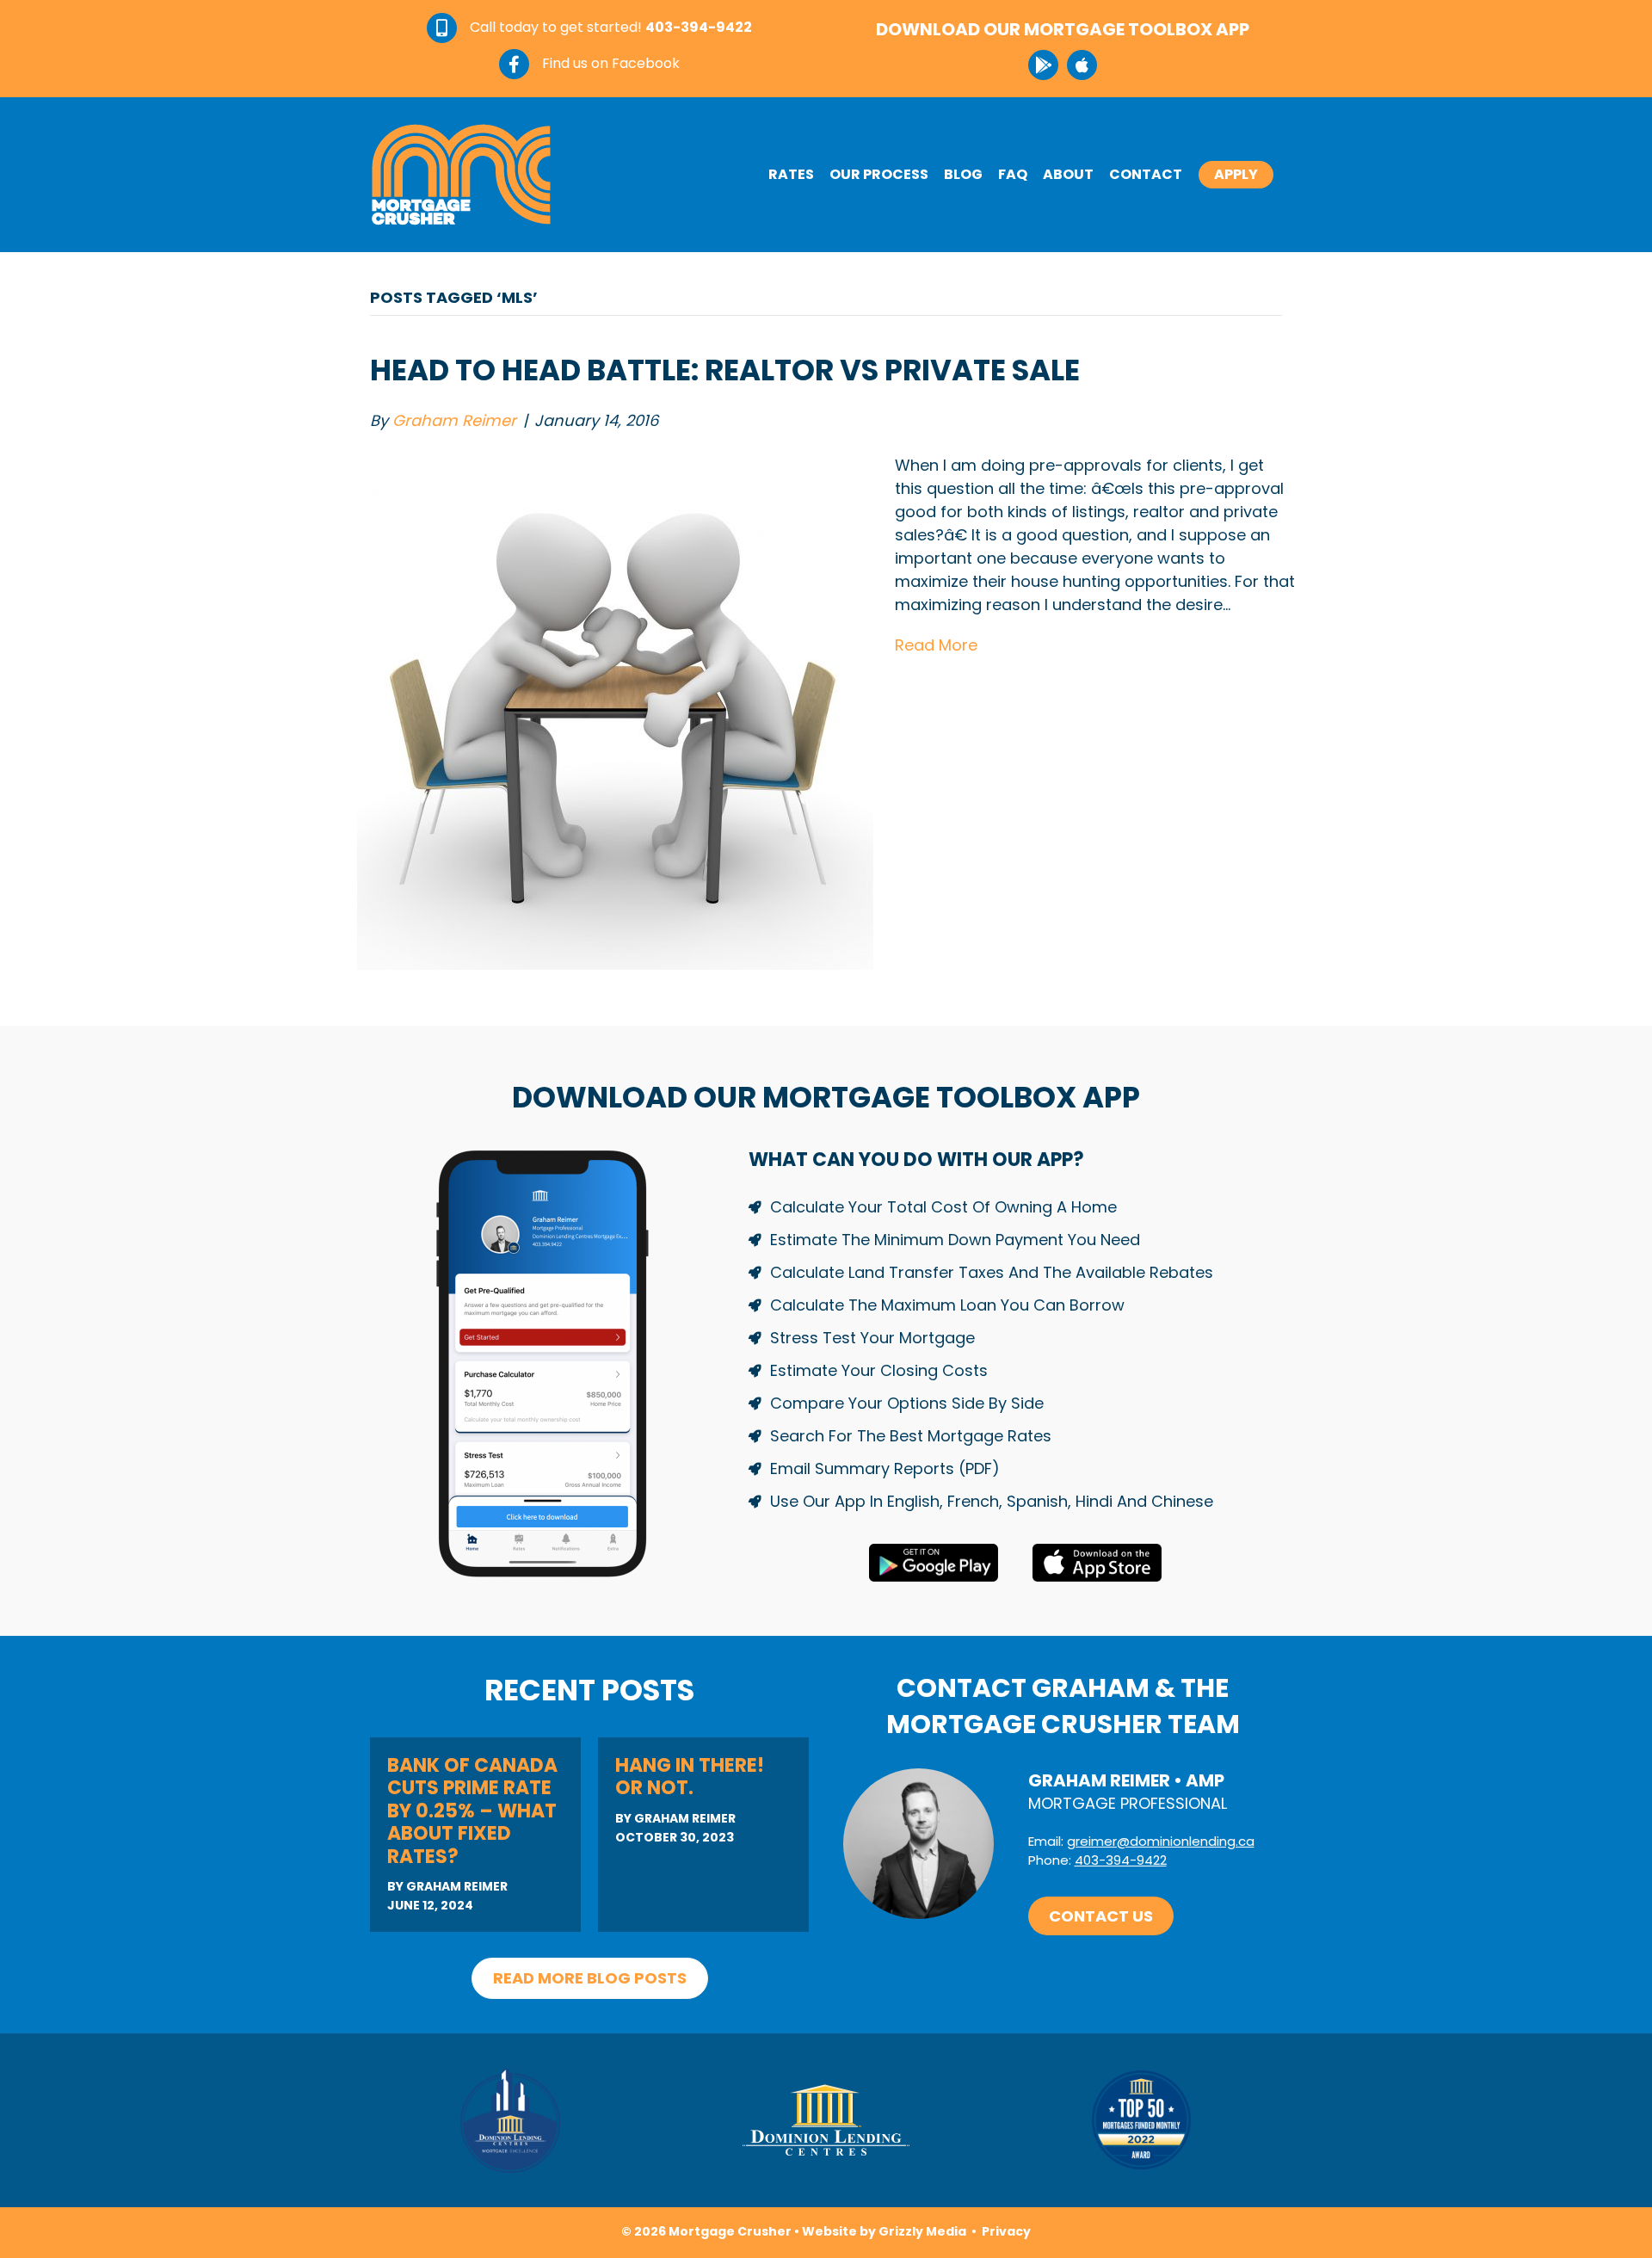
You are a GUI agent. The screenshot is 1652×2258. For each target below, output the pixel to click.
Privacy (1006, 2231)
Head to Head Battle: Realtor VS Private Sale (725, 370)
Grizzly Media (922, 2231)
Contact (1146, 174)
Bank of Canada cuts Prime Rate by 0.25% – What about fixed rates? (472, 1811)
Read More (936, 645)
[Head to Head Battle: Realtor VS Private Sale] (615, 710)
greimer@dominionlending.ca (1161, 1841)
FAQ (1013, 174)
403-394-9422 (1121, 1860)
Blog (963, 174)
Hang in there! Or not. (690, 1777)
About (1068, 174)
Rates (791, 174)
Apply (1236, 174)
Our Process (879, 174)
